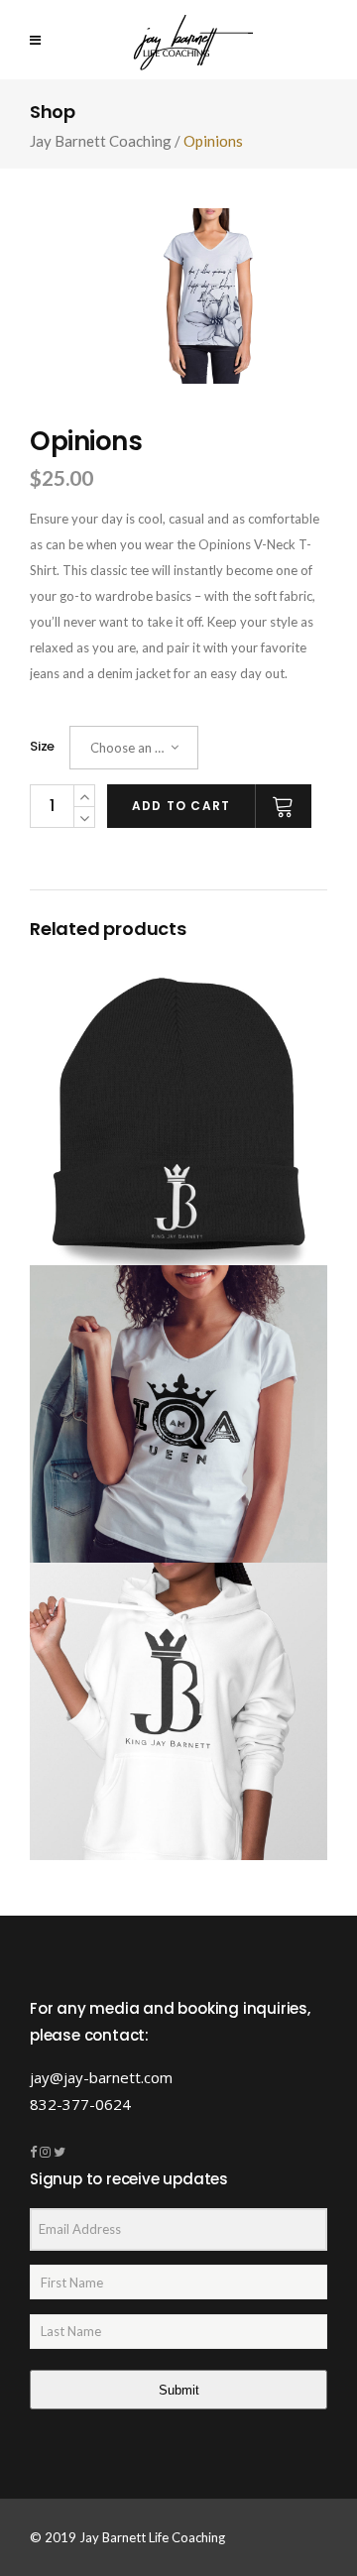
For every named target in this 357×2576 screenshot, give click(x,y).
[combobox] (134, 748)
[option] (208, 296)
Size (42, 746)
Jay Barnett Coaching (101, 141)
